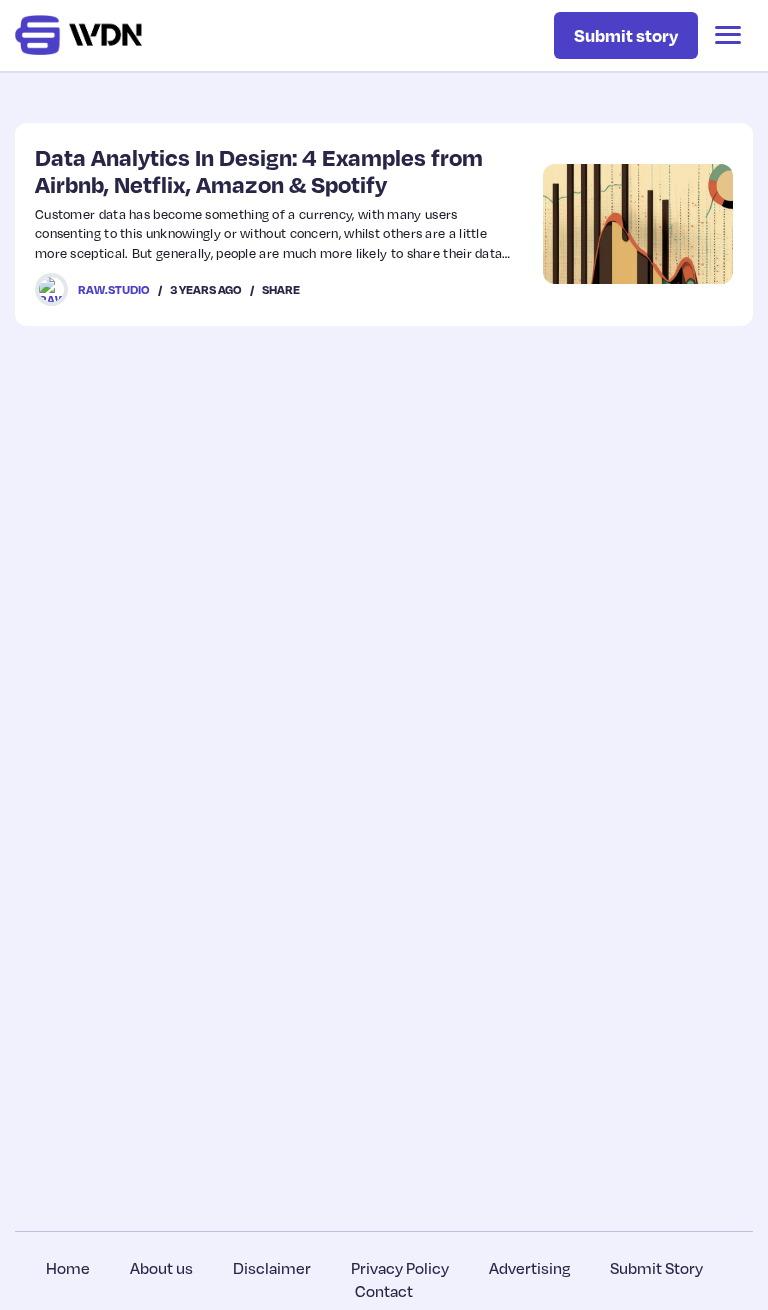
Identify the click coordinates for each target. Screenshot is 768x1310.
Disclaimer (272, 1268)
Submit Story (656, 1268)
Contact (384, 1291)
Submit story (626, 35)
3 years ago (206, 289)
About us (161, 1268)
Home (68, 1268)
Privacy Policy (400, 1268)
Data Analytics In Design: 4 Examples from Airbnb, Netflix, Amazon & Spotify (259, 170)
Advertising (529, 1268)
